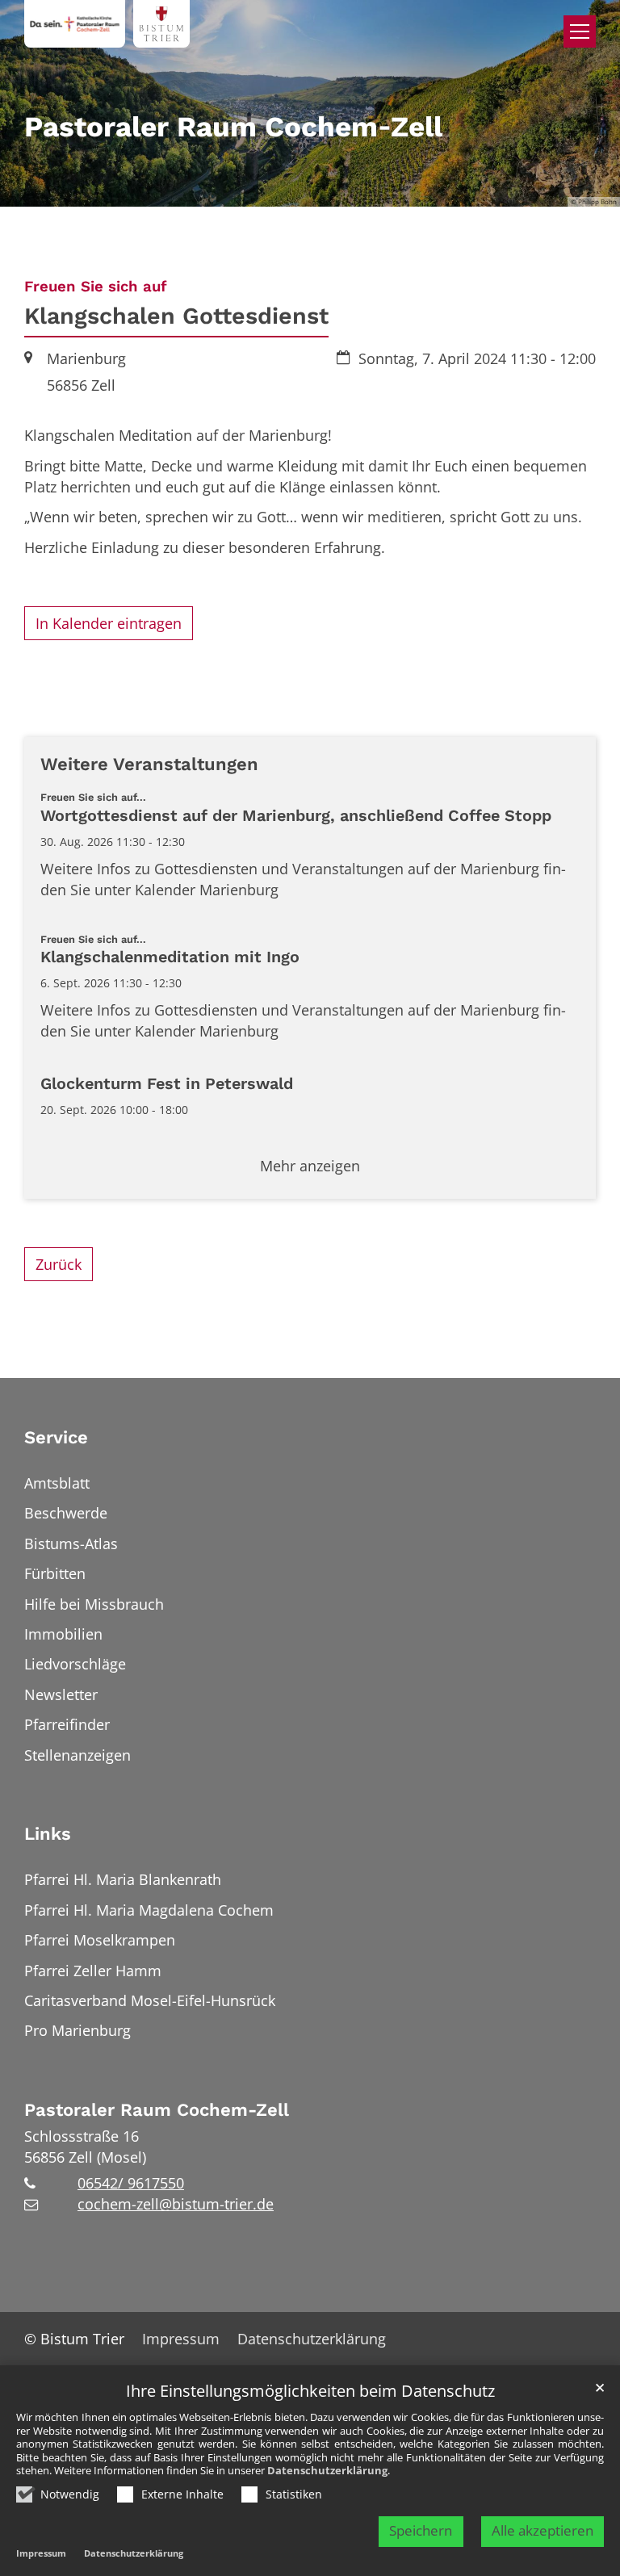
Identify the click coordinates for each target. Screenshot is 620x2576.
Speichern (421, 2530)
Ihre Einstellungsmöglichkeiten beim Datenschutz (310, 2392)
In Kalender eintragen (109, 623)
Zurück (59, 1264)
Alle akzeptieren (542, 2530)
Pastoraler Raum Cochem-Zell (157, 2110)
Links (48, 1834)
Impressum (41, 2553)
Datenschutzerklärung (327, 2470)
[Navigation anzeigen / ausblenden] (580, 31)
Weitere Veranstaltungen (149, 764)
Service (56, 1437)
